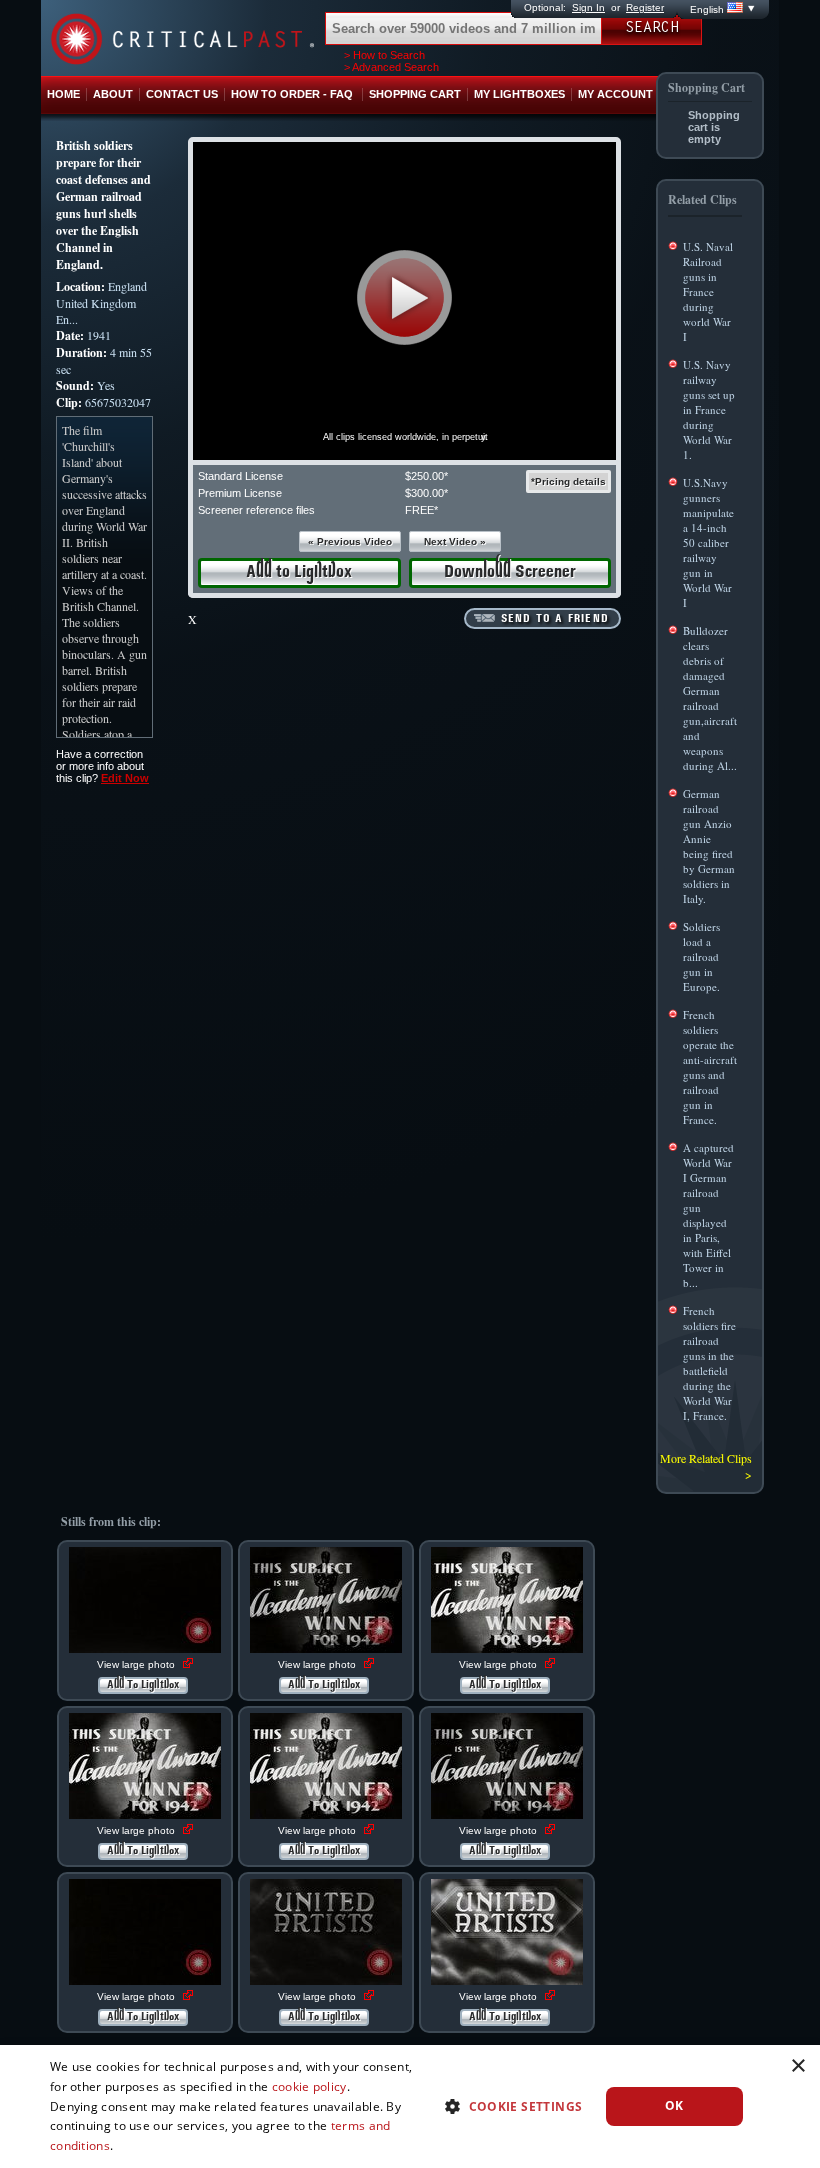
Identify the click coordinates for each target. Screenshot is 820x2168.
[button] (404, 297)
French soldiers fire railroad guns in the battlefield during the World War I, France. (709, 1363)
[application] (404, 301)
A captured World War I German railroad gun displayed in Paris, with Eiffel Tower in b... (708, 1215)
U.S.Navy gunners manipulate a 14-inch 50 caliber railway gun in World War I (708, 542)
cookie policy (309, 2086)
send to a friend (555, 619)
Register (645, 7)
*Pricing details (568, 481)
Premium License (240, 493)
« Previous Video (350, 541)
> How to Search (384, 55)
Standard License (240, 476)
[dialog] (410, 2106)
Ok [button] (674, 2105)
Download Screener (510, 572)
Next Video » (455, 541)
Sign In (588, 7)
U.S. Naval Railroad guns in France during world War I (708, 291)
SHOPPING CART (415, 94)
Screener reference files (256, 510)
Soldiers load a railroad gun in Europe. (701, 956)
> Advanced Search (391, 67)
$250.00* (426, 476)
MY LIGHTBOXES (519, 94)
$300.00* (426, 493)
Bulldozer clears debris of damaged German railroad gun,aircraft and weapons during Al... (710, 698)
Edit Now (125, 778)
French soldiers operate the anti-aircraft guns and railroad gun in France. (710, 1067)
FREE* (421, 510)
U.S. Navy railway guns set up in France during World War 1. (709, 409)
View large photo (137, 1664)
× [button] (797, 2066)
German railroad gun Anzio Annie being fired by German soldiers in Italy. (709, 846)
